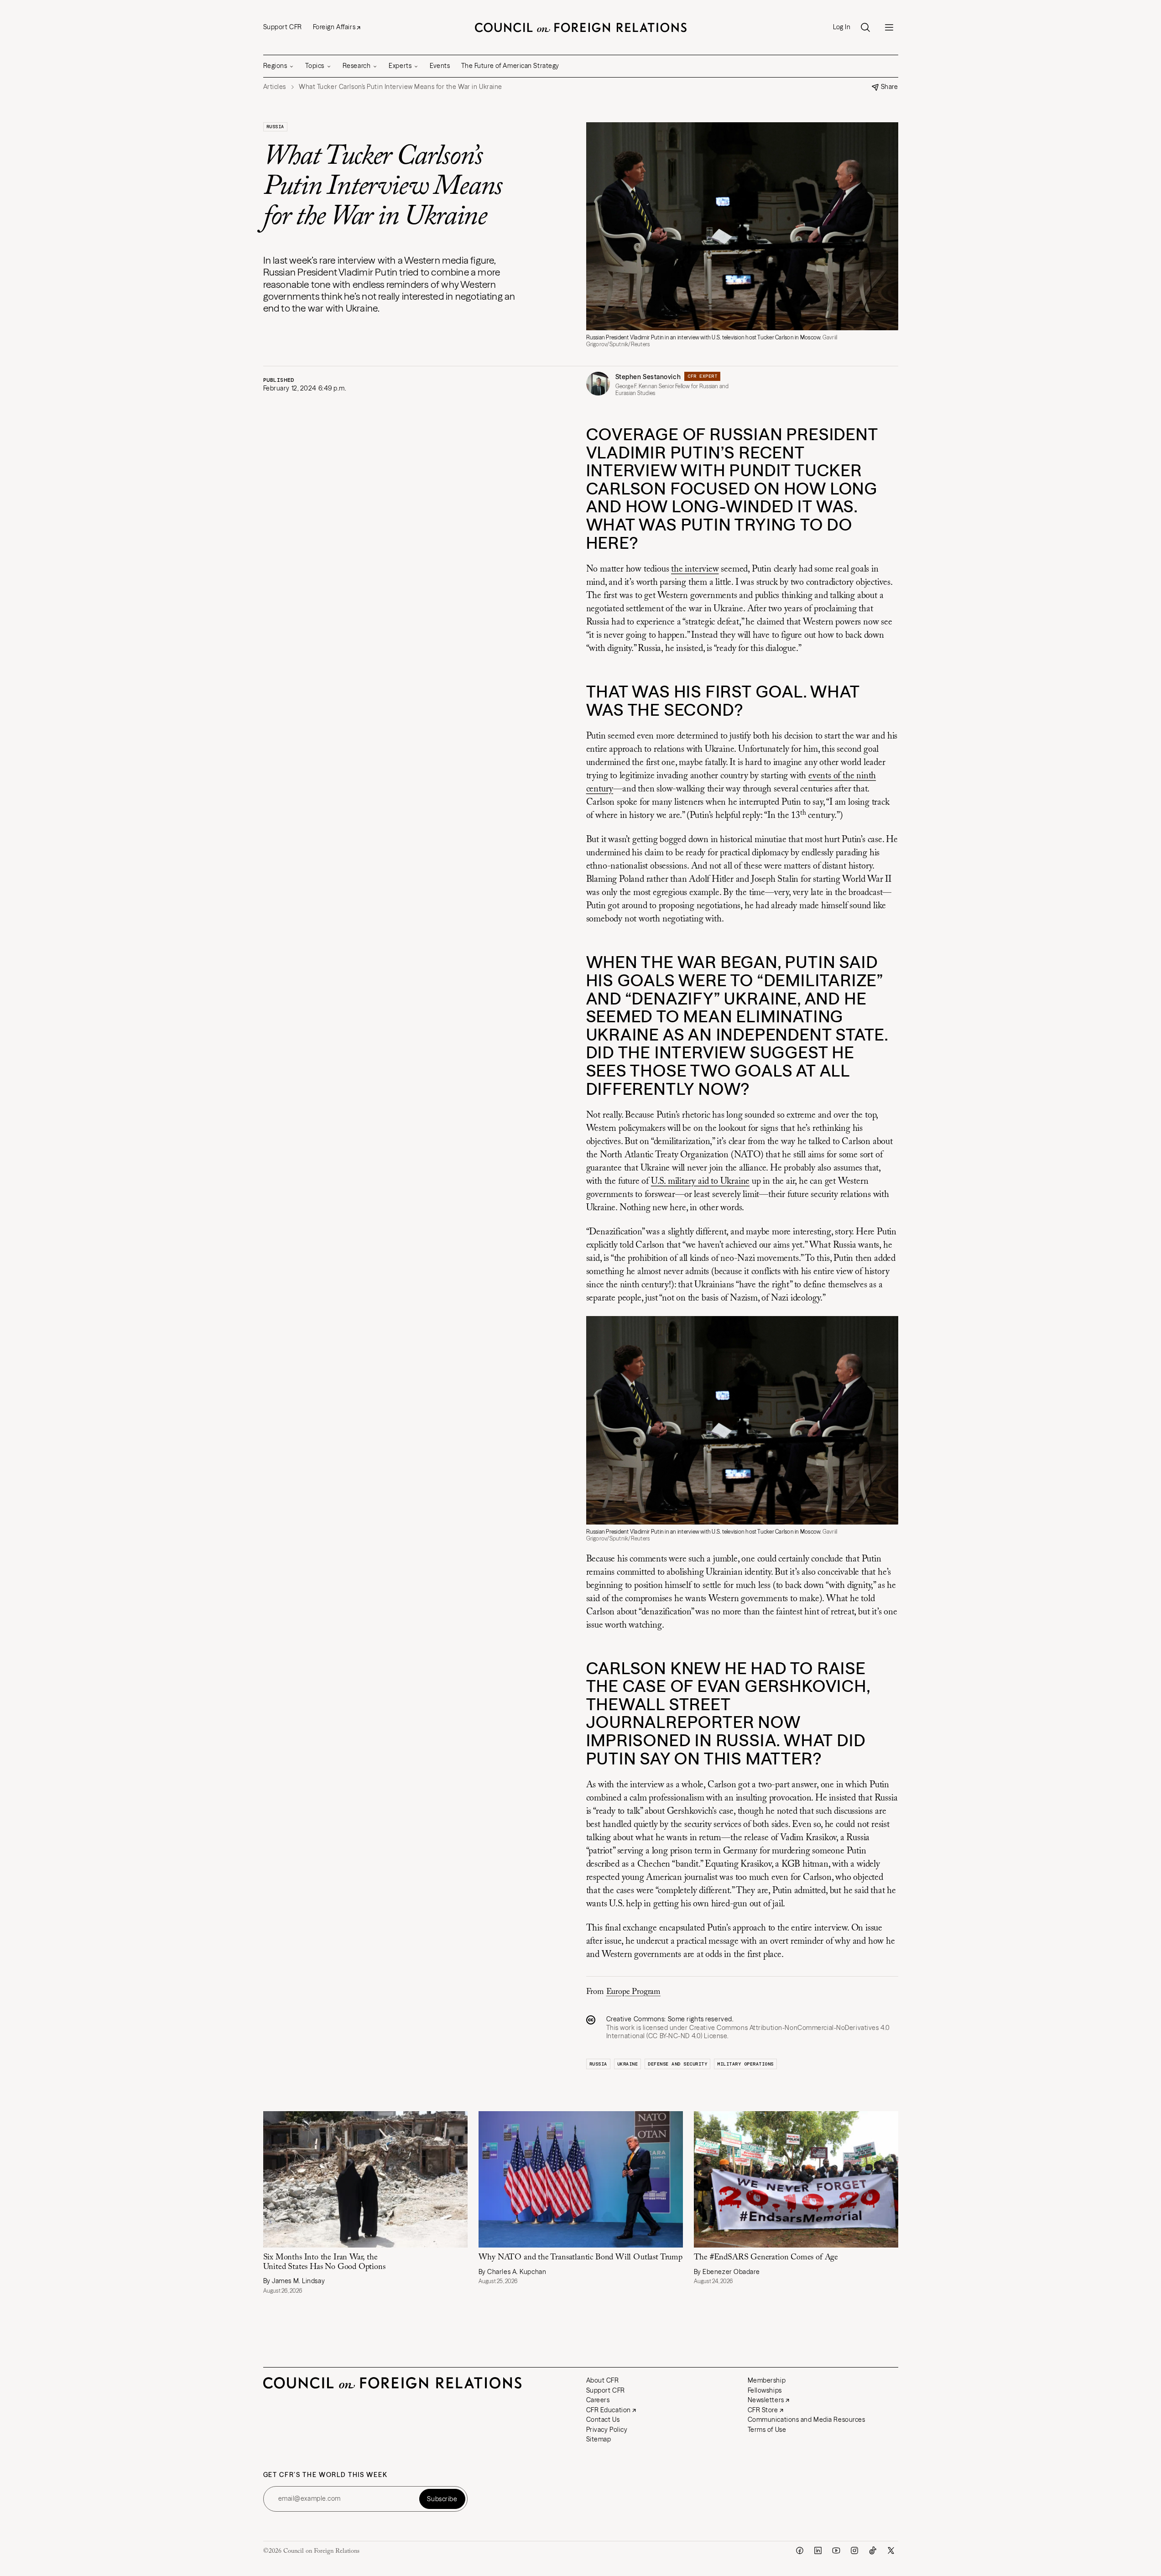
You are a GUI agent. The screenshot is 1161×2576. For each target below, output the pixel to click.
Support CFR (283, 27)
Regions (275, 66)
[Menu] (889, 27)
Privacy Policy (607, 2430)
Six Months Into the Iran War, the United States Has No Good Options (324, 2262)
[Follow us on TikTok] (873, 2550)
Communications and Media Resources (807, 2420)
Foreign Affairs (334, 27)
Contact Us (603, 2420)
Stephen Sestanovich (648, 377)
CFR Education (609, 2410)
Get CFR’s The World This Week (325, 2475)
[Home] (581, 27)
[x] (891, 2550)
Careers (598, 2400)
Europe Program (633, 1992)
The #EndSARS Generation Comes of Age (766, 2258)
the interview (695, 569)
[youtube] (836, 2550)
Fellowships (765, 2390)
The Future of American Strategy (510, 66)
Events (440, 66)
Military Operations (745, 2064)
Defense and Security (677, 2064)
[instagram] (854, 2550)
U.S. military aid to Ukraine (700, 1181)
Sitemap (599, 2439)
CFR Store (763, 2410)
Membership (767, 2380)
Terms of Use (767, 2430)
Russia (275, 127)
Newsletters (766, 2400)
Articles (275, 87)
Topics (315, 66)
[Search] (865, 27)
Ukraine (628, 2064)
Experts (400, 66)
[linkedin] (818, 2550)
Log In (842, 27)
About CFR (603, 2380)
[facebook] (800, 2550)
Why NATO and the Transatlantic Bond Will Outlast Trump (580, 2258)
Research (357, 66)
